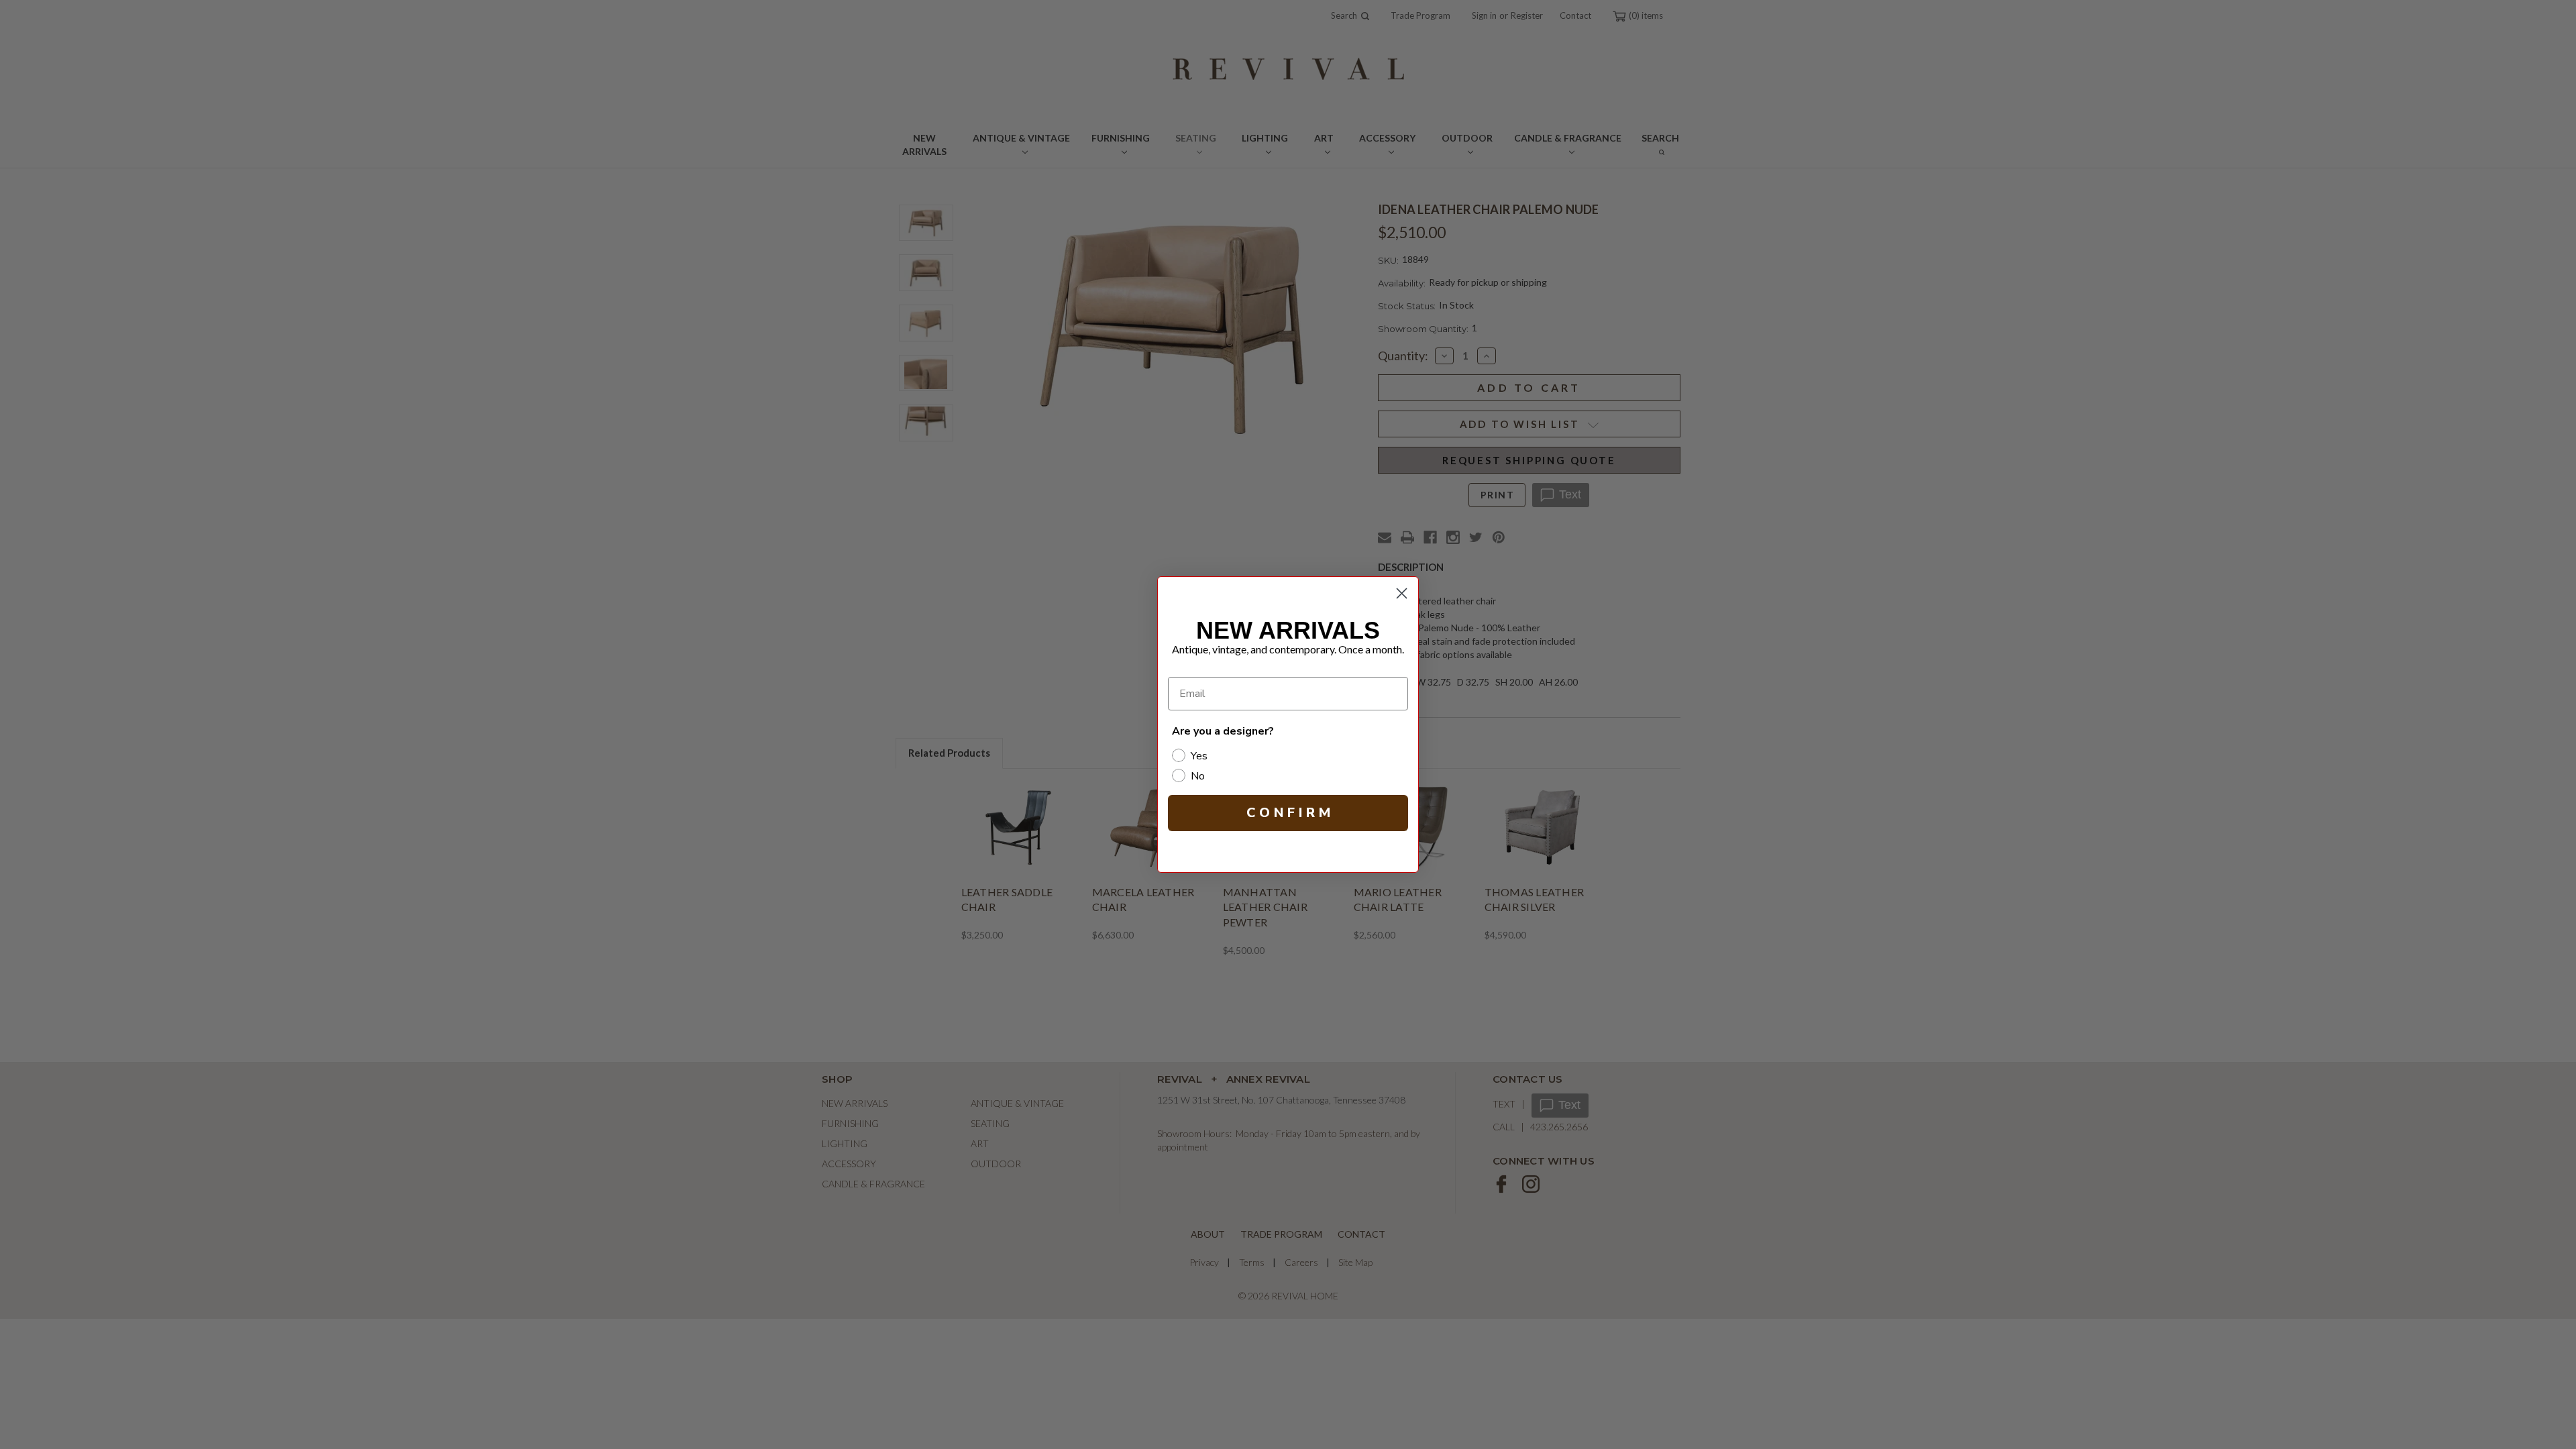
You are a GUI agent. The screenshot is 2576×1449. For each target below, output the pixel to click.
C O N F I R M (1288, 813)
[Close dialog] (1402, 593)
